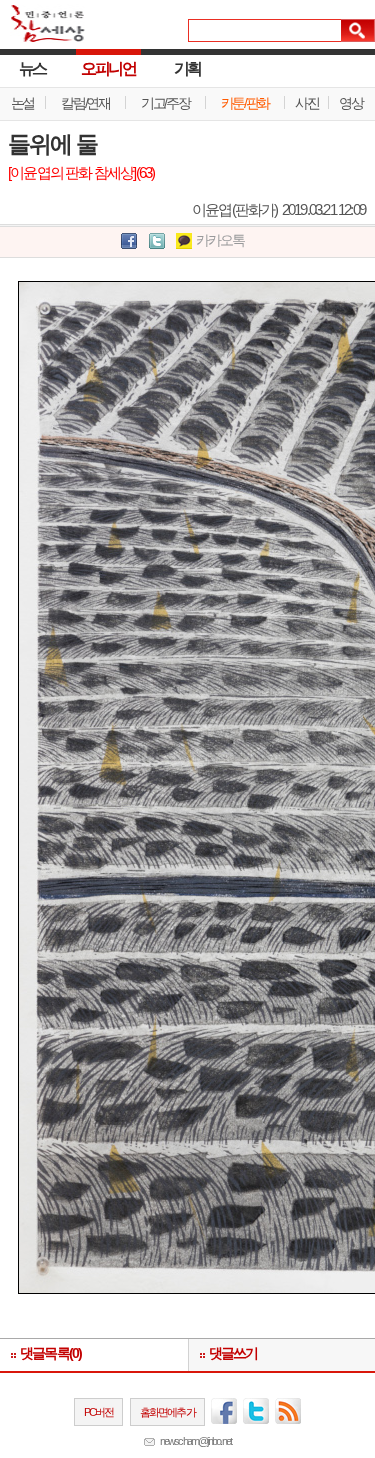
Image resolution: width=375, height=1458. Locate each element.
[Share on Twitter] (157, 241)
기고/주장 (165, 103)
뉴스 (32, 68)
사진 (306, 103)
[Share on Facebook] (129, 241)
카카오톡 (220, 240)
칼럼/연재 (85, 103)
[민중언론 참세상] (42, 32)
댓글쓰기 (233, 1353)
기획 (187, 68)
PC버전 (99, 1412)
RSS (288, 1411)
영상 (350, 103)
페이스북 (224, 1411)
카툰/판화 (245, 103)
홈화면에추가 (167, 1412)
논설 (22, 103)
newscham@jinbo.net (196, 1441)
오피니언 (108, 68)
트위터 (256, 1411)
